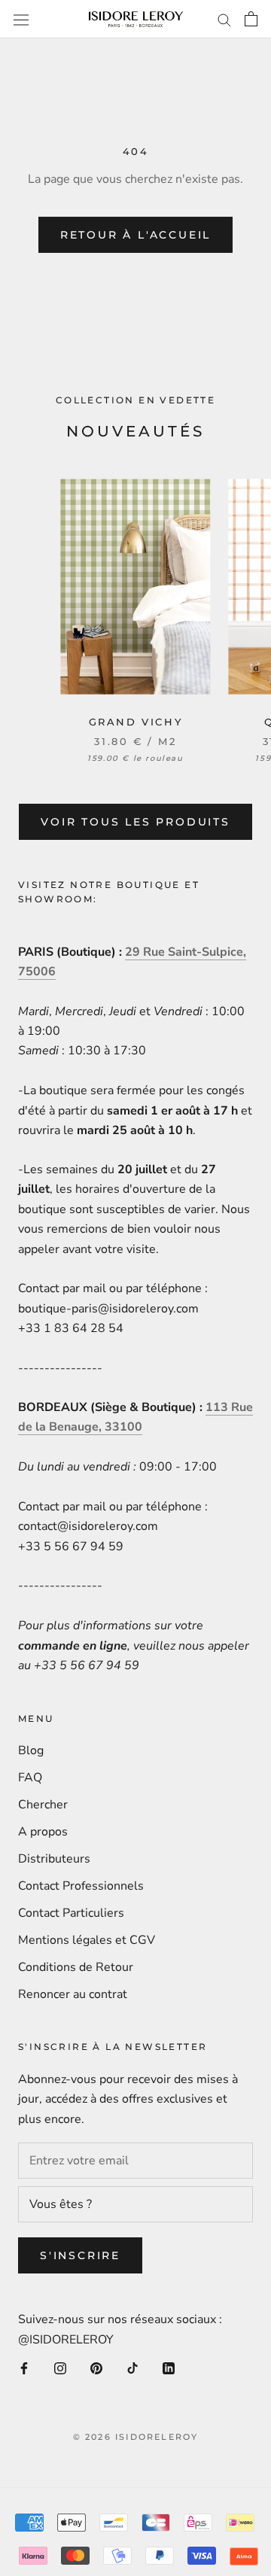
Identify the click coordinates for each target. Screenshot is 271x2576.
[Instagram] (60, 2368)
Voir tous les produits (135, 822)
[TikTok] (132, 2368)
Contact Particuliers (71, 1913)
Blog (31, 1750)
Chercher (43, 1805)
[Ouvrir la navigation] (21, 19)
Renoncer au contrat (73, 1994)
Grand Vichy (136, 722)
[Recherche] (224, 20)
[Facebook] (24, 2368)
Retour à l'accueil (135, 235)
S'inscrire (80, 2255)
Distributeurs (54, 1859)
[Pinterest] (96, 2368)
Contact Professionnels (81, 1886)
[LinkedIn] (169, 2368)
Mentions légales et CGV (87, 1940)
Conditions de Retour (76, 1967)
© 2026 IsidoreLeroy (136, 2437)
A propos (43, 1832)
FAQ (30, 1778)
